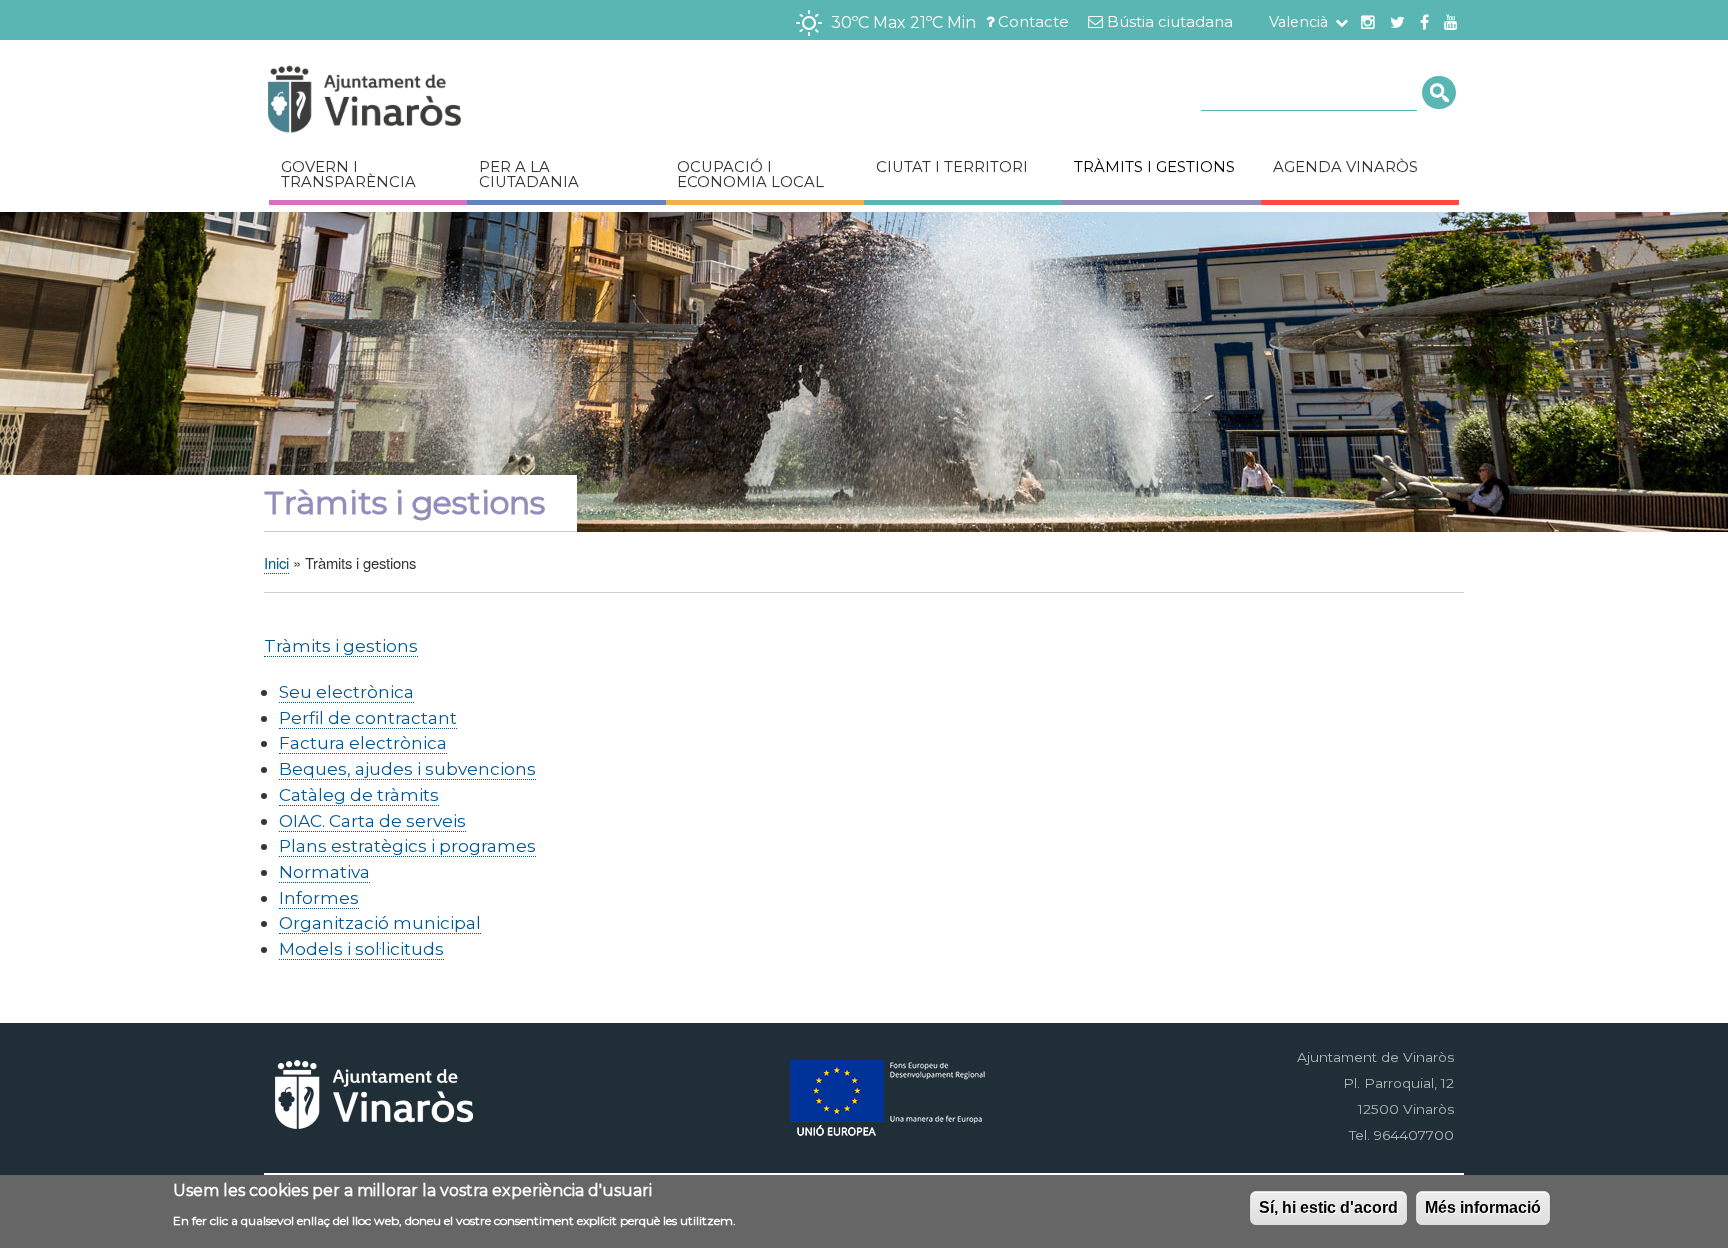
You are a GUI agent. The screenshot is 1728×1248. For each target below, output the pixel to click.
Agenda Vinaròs (1345, 167)
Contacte (1033, 22)
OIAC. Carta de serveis (372, 820)
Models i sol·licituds (361, 948)
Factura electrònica (363, 742)
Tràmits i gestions (1154, 167)
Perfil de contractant (368, 717)
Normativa (324, 871)
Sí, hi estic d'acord (1328, 1207)
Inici (276, 562)
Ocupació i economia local (750, 174)
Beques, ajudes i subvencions (407, 768)
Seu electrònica (346, 691)
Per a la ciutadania (529, 174)
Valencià (1298, 22)
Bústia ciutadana (1170, 22)
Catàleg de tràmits (359, 794)
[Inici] (424, 102)
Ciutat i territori (952, 167)
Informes (319, 897)
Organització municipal (380, 922)
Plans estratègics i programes (407, 845)
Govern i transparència (348, 174)
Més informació (1483, 1207)
